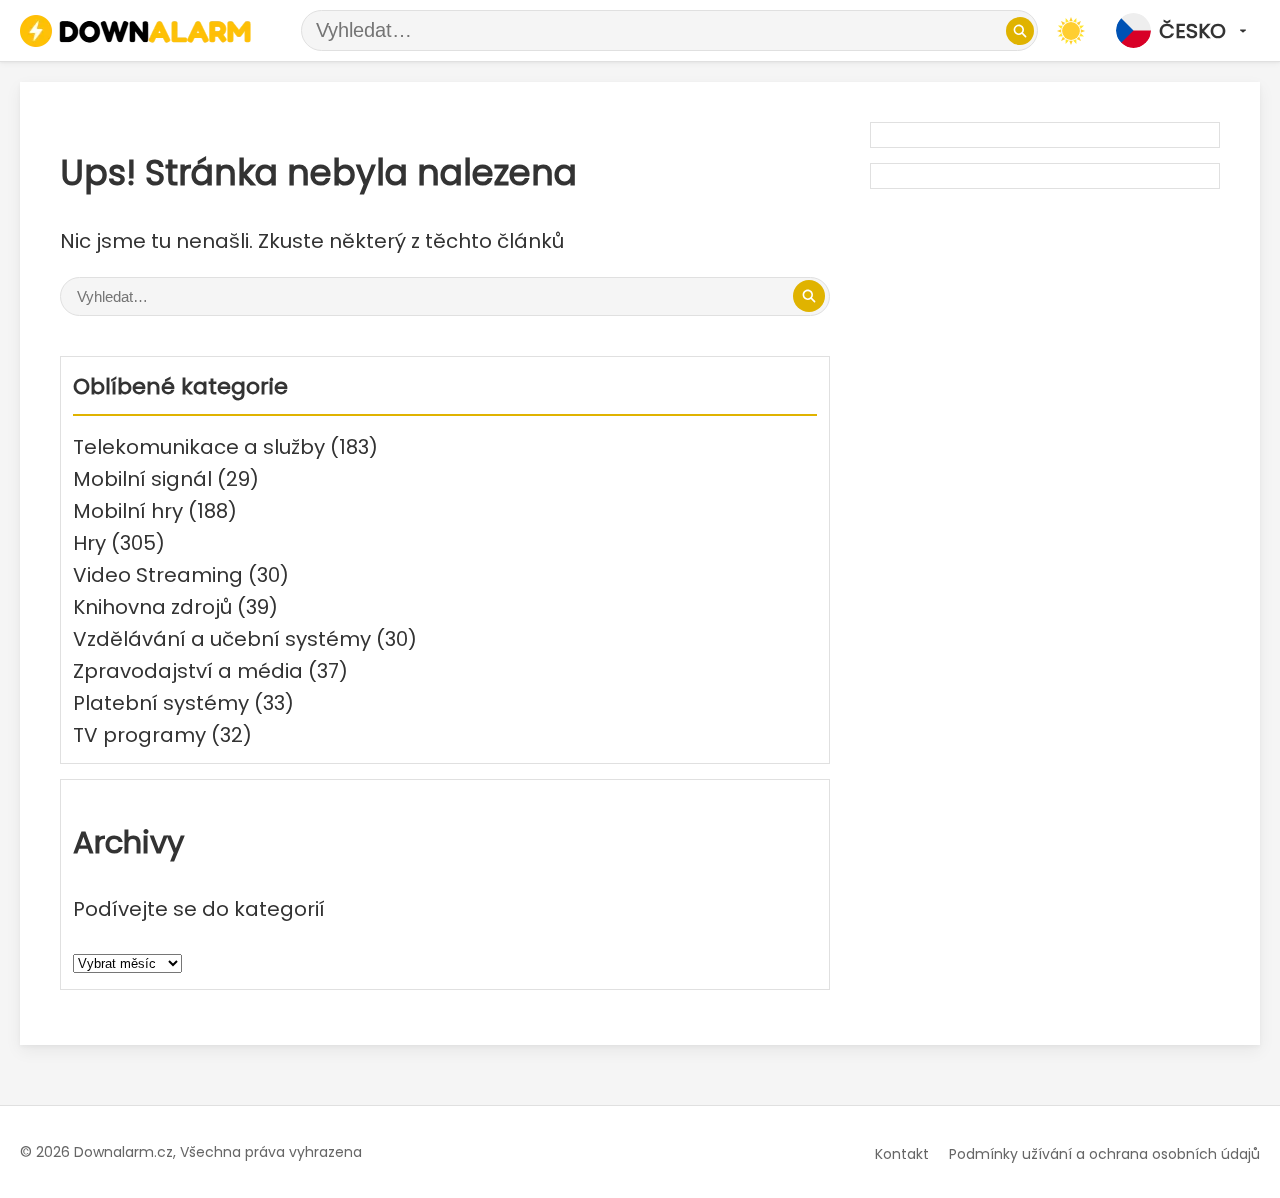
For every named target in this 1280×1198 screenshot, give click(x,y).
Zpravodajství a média (188, 671)
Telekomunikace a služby (199, 447)
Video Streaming (158, 575)
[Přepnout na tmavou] (1071, 31)
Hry (89, 543)
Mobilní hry (128, 511)
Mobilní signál (142, 479)
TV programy (139, 735)
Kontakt (902, 1154)
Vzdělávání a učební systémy (222, 639)
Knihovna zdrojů (152, 607)
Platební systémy (161, 703)
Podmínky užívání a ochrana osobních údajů (1104, 1154)
